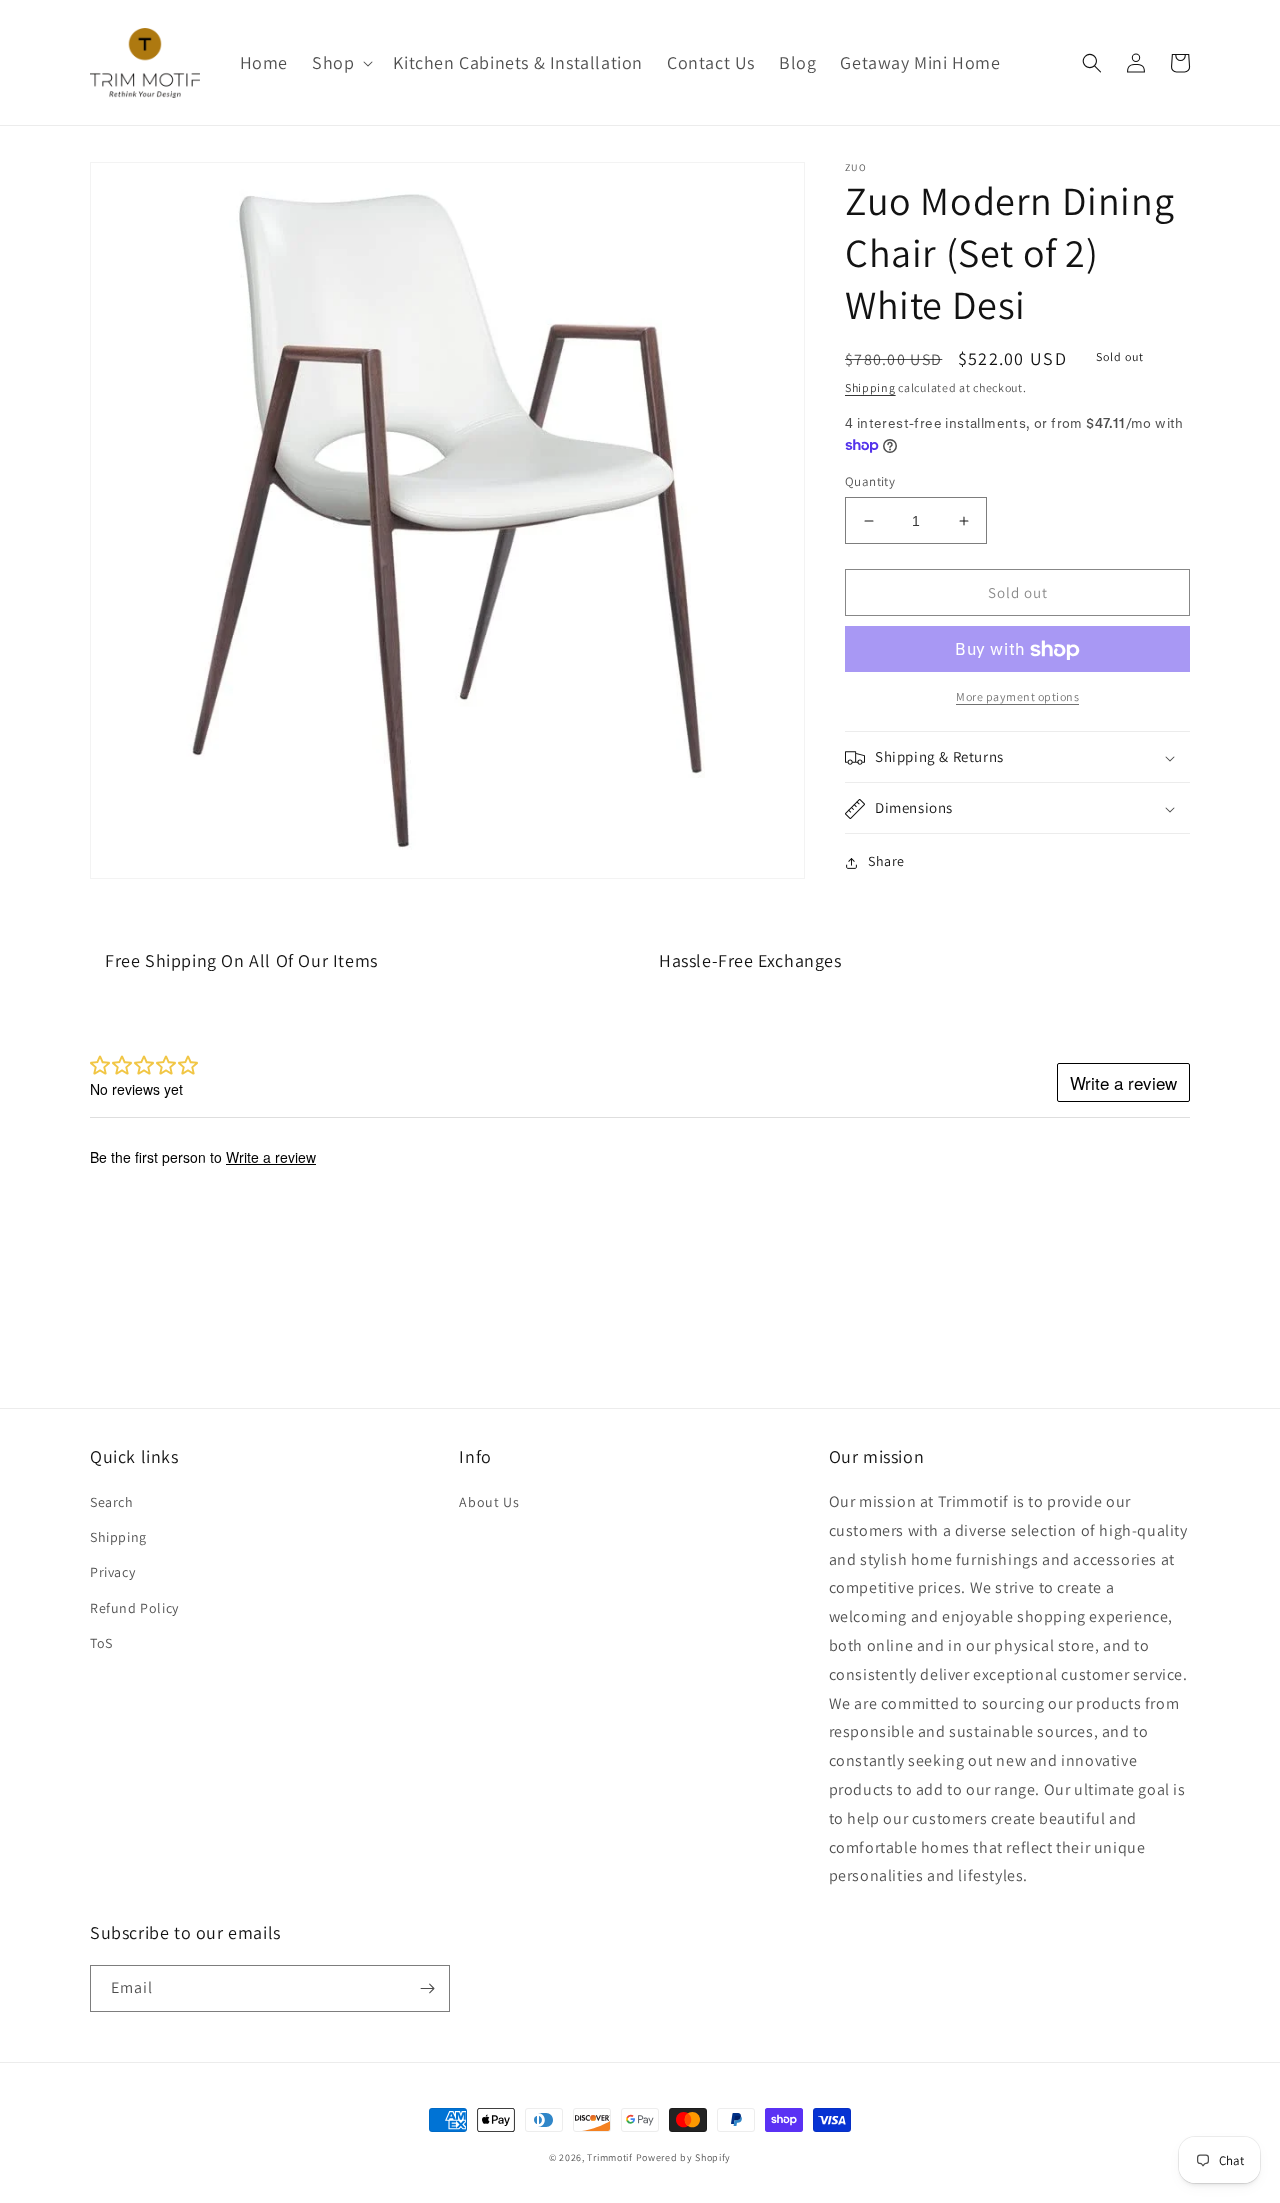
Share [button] (886, 862)
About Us (489, 1502)
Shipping (870, 387)
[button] (340, 62)
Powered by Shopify (684, 2157)
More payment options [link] (1017, 697)
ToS (101, 1643)
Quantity (870, 481)
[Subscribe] (427, 1988)
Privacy (112, 1572)
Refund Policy (134, 1608)
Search (112, 1502)
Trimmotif (609, 2157)
